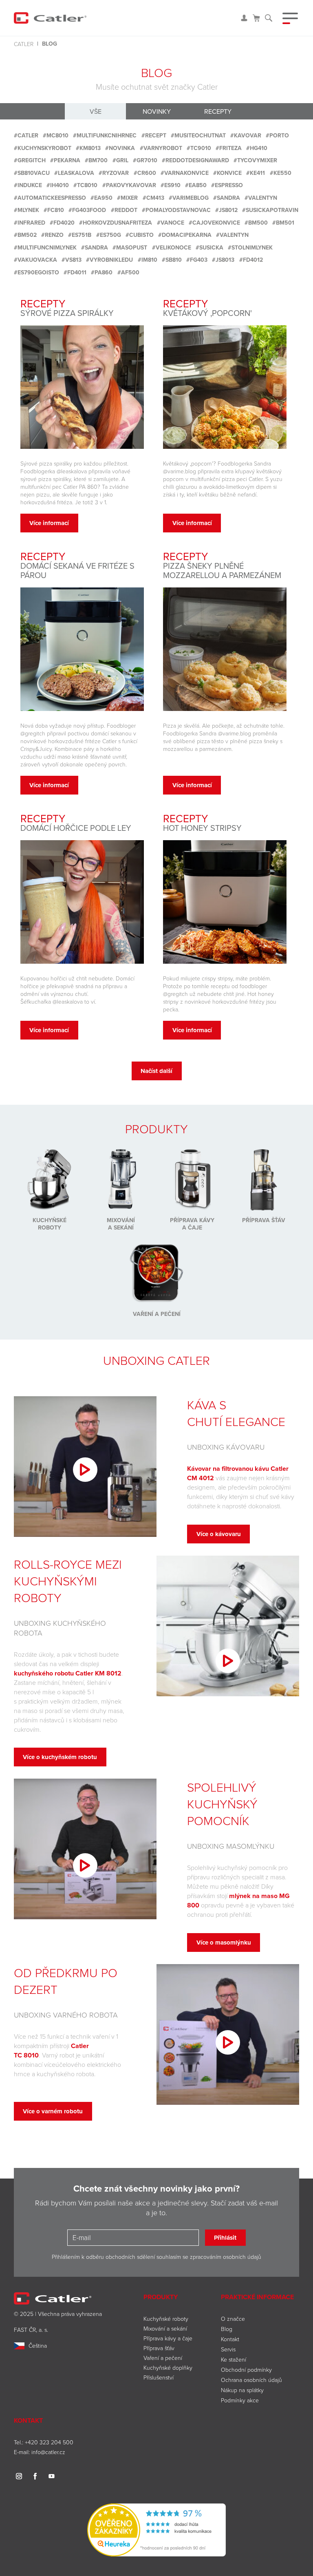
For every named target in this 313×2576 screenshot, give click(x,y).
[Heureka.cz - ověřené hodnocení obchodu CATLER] (156, 2529)
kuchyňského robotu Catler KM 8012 (68, 1673)
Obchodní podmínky (246, 2370)
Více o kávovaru (219, 1534)
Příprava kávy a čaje (168, 2338)
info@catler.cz (48, 2452)
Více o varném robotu (53, 2111)
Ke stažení (234, 2359)
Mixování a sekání (165, 2328)
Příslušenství (159, 2377)
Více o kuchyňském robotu (60, 1757)
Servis (228, 2349)
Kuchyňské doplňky (169, 2367)
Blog (227, 2329)
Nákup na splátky (242, 2390)
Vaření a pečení (163, 2358)
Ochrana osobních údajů (251, 2380)
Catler (24, 44)
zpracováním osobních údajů (226, 2257)
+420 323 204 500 (49, 2442)
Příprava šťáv (159, 2348)
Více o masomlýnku (224, 1942)
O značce (233, 2319)
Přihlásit (225, 2238)
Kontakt (230, 2339)
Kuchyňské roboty (166, 2319)
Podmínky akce (240, 2400)
